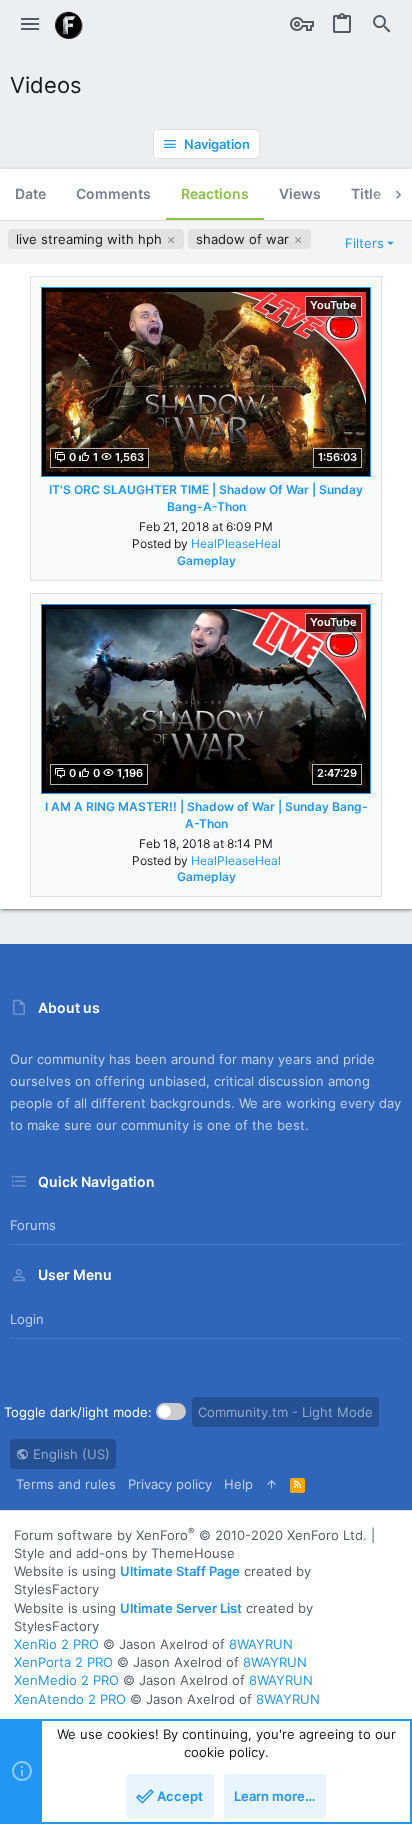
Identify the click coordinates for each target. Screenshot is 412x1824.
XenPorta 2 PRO (63, 1662)
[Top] (271, 1484)
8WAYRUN (261, 1644)
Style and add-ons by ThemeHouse (124, 1553)
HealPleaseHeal (236, 543)
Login (27, 1319)
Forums (33, 1225)
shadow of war (244, 239)
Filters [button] (364, 243)
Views (300, 193)
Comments (113, 193)
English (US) (69, 1454)
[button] (30, 25)
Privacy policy (170, 1484)
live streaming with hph (91, 239)
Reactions (215, 193)
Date (30, 193)
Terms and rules (66, 1484)
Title (366, 193)
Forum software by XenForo (190, 1535)
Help (238, 1484)
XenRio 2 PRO (56, 1644)
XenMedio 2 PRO (66, 1680)
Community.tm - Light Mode (285, 1412)
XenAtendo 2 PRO (70, 1699)
